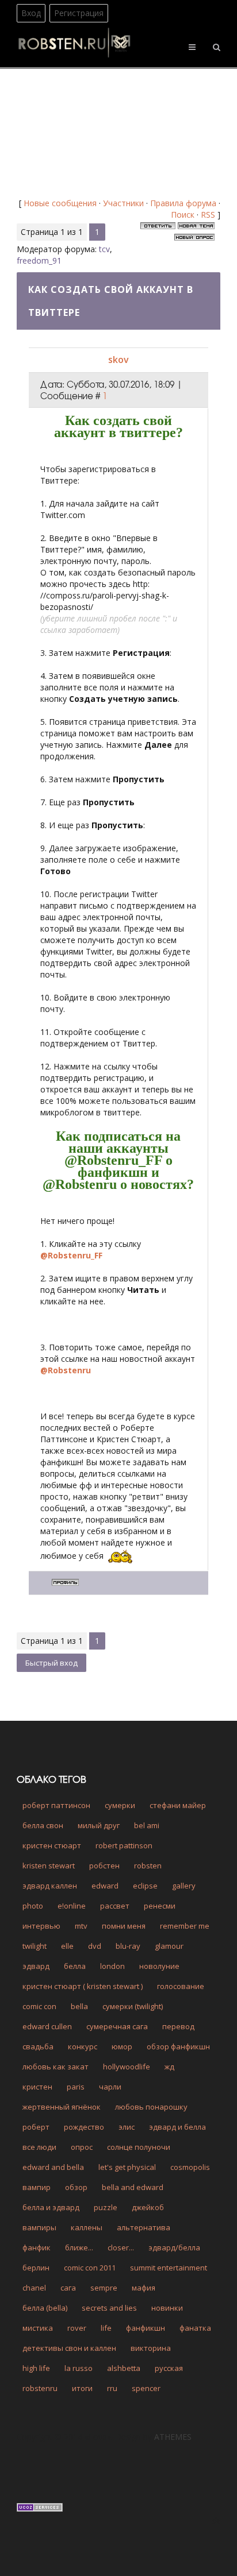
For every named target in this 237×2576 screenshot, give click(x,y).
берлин (36, 2268)
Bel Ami (147, 1825)
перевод (178, 2026)
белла (75, 1966)
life (106, 2328)
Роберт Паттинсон (56, 1805)
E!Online (72, 1906)
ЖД (169, 2067)
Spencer (146, 2388)
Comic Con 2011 (90, 2268)
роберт (36, 2127)
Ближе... (79, 2247)
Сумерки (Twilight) (133, 2006)
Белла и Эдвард (51, 2207)
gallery (184, 1886)
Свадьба (38, 2046)
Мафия (144, 2288)
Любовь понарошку (151, 2107)
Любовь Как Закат (56, 2067)
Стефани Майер (178, 1805)
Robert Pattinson (124, 1845)
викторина (151, 2348)
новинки (167, 2308)
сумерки (120, 1805)
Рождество (84, 2127)
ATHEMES (173, 2437)
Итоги (82, 2388)
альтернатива (144, 2227)
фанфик (37, 2247)
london (112, 1966)
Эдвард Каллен (50, 1886)
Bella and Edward (133, 2187)
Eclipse (145, 1886)
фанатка (195, 2328)
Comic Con (39, 2006)
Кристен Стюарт (52, 1845)
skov (118, 360)
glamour (169, 1946)
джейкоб (148, 2207)
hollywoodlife (127, 2067)
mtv (81, 1926)
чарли (110, 2087)
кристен (37, 2087)
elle (67, 1946)
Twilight (35, 1946)
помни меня (124, 1926)
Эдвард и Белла (177, 2127)
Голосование (181, 1986)
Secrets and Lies (109, 2308)
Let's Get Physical (127, 2167)
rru (112, 2388)
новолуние (159, 1966)
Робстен (104, 1866)
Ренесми (160, 1906)
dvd (95, 1946)
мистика (38, 2328)
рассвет (115, 1906)
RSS (208, 215)
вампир (37, 2187)
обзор (76, 2187)
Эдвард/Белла (174, 2247)
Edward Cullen (47, 2026)
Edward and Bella (53, 2167)
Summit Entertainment (169, 2268)
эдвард (36, 1966)
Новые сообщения (60, 203)
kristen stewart (49, 1866)
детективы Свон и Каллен (69, 2348)
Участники (123, 203)
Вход (31, 13)
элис (127, 2127)
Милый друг (99, 1825)
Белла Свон (43, 1825)
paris (76, 2087)
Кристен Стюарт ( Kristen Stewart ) (83, 1986)
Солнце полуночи (139, 2147)
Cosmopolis (190, 2167)
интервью (41, 1926)
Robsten (148, 1866)
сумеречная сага (117, 2026)
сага (68, 2288)
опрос (82, 2147)
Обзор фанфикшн (178, 2046)
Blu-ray (128, 1946)
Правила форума (183, 203)
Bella (79, 2006)
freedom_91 (39, 260)
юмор (122, 2046)
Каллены (87, 2227)
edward (105, 1886)
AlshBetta (124, 2368)
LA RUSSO (79, 2368)
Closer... (121, 2247)
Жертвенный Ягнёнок (62, 2107)
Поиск (183, 215)
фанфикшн (146, 2328)
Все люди (39, 2147)
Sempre (104, 2288)
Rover (77, 2328)
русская (169, 2368)
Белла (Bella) (45, 2308)
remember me (185, 1926)
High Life (36, 2368)
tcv (104, 249)
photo (33, 1906)
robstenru (40, 2388)
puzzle (106, 2207)
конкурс (83, 2046)
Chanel (34, 2288)
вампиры (39, 2227)
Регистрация (79, 13)
